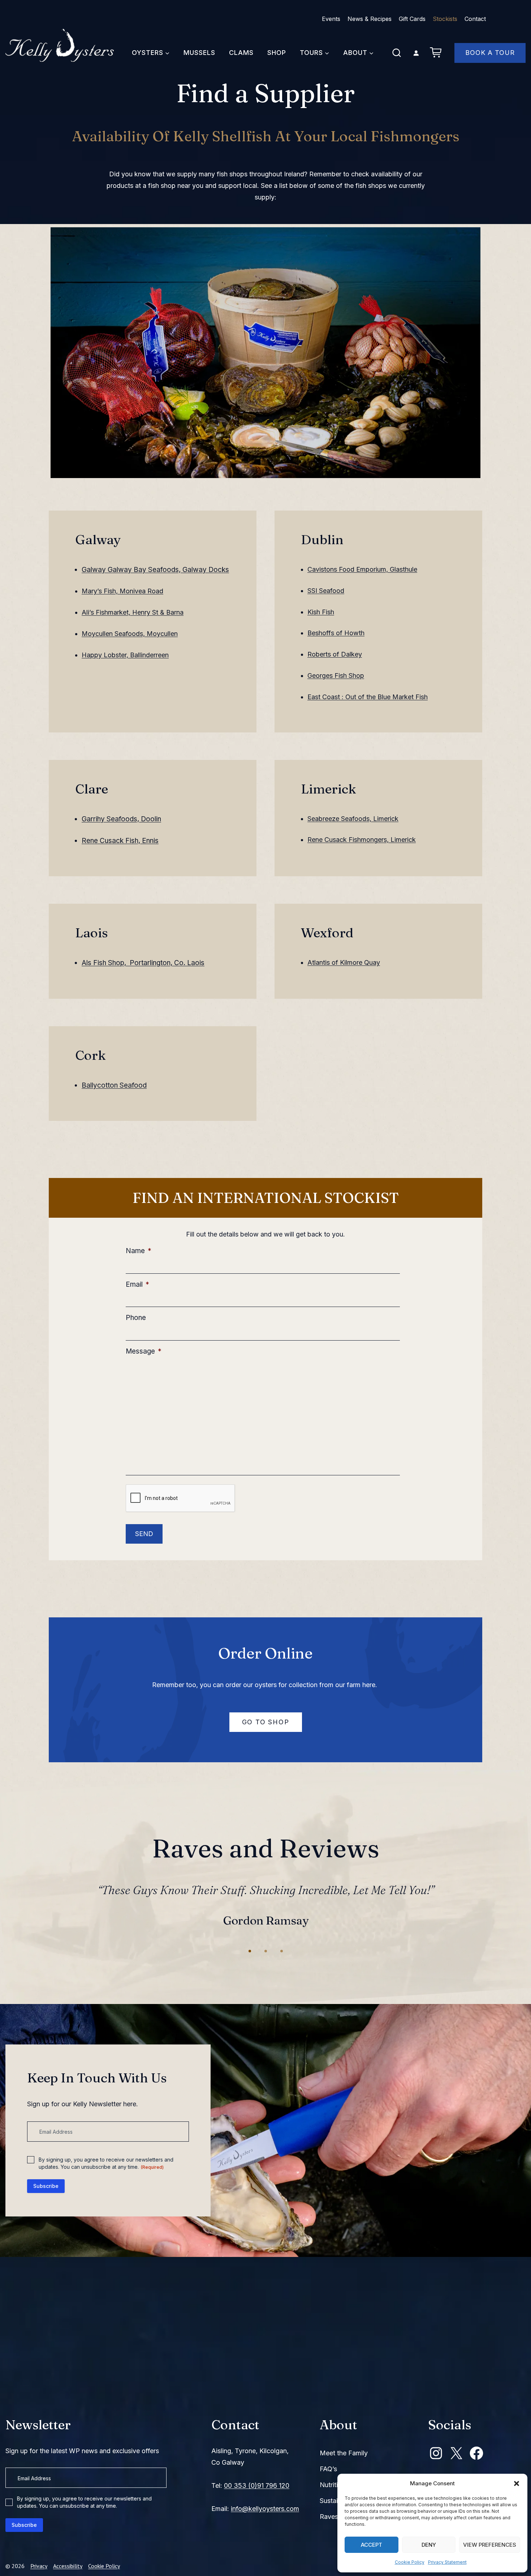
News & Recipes (370, 19)
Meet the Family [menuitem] (344, 2453)
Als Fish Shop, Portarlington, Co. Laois (143, 963)
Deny (429, 2545)
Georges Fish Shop (336, 676)
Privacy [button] (39, 2566)
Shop (277, 53)
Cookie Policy (410, 2562)
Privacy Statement (447, 2562)
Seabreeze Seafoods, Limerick (353, 819)
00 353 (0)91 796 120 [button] (257, 2485)
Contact (475, 19)
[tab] (250, 1963)
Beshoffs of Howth (336, 633)
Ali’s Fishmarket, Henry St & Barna (133, 612)
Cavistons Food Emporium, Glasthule (362, 569)
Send (144, 1534)
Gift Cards (412, 19)
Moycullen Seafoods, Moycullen (130, 634)
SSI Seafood (326, 591)
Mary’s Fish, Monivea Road (122, 591)
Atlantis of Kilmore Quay (344, 962)
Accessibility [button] (68, 2566)
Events (331, 19)
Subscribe (46, 2197)
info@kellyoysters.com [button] (265, 2509)
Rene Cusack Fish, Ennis (120, 841)
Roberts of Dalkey (335, 654)
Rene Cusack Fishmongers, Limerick (362, 840)
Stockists (445, 19)
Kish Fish (321, 612)
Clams (241, 53)
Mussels (199, 53)
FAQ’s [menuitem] (328, 2469)
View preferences (490, 2545)
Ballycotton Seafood (114, 1085)
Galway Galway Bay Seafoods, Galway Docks (155, 570)
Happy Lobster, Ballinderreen (125, 655)
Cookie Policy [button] (104, 2566)
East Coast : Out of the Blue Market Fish (368, 697)
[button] (517, 2483)
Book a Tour (490, 53)
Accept (372, 2545)
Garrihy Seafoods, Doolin (121, 819)
